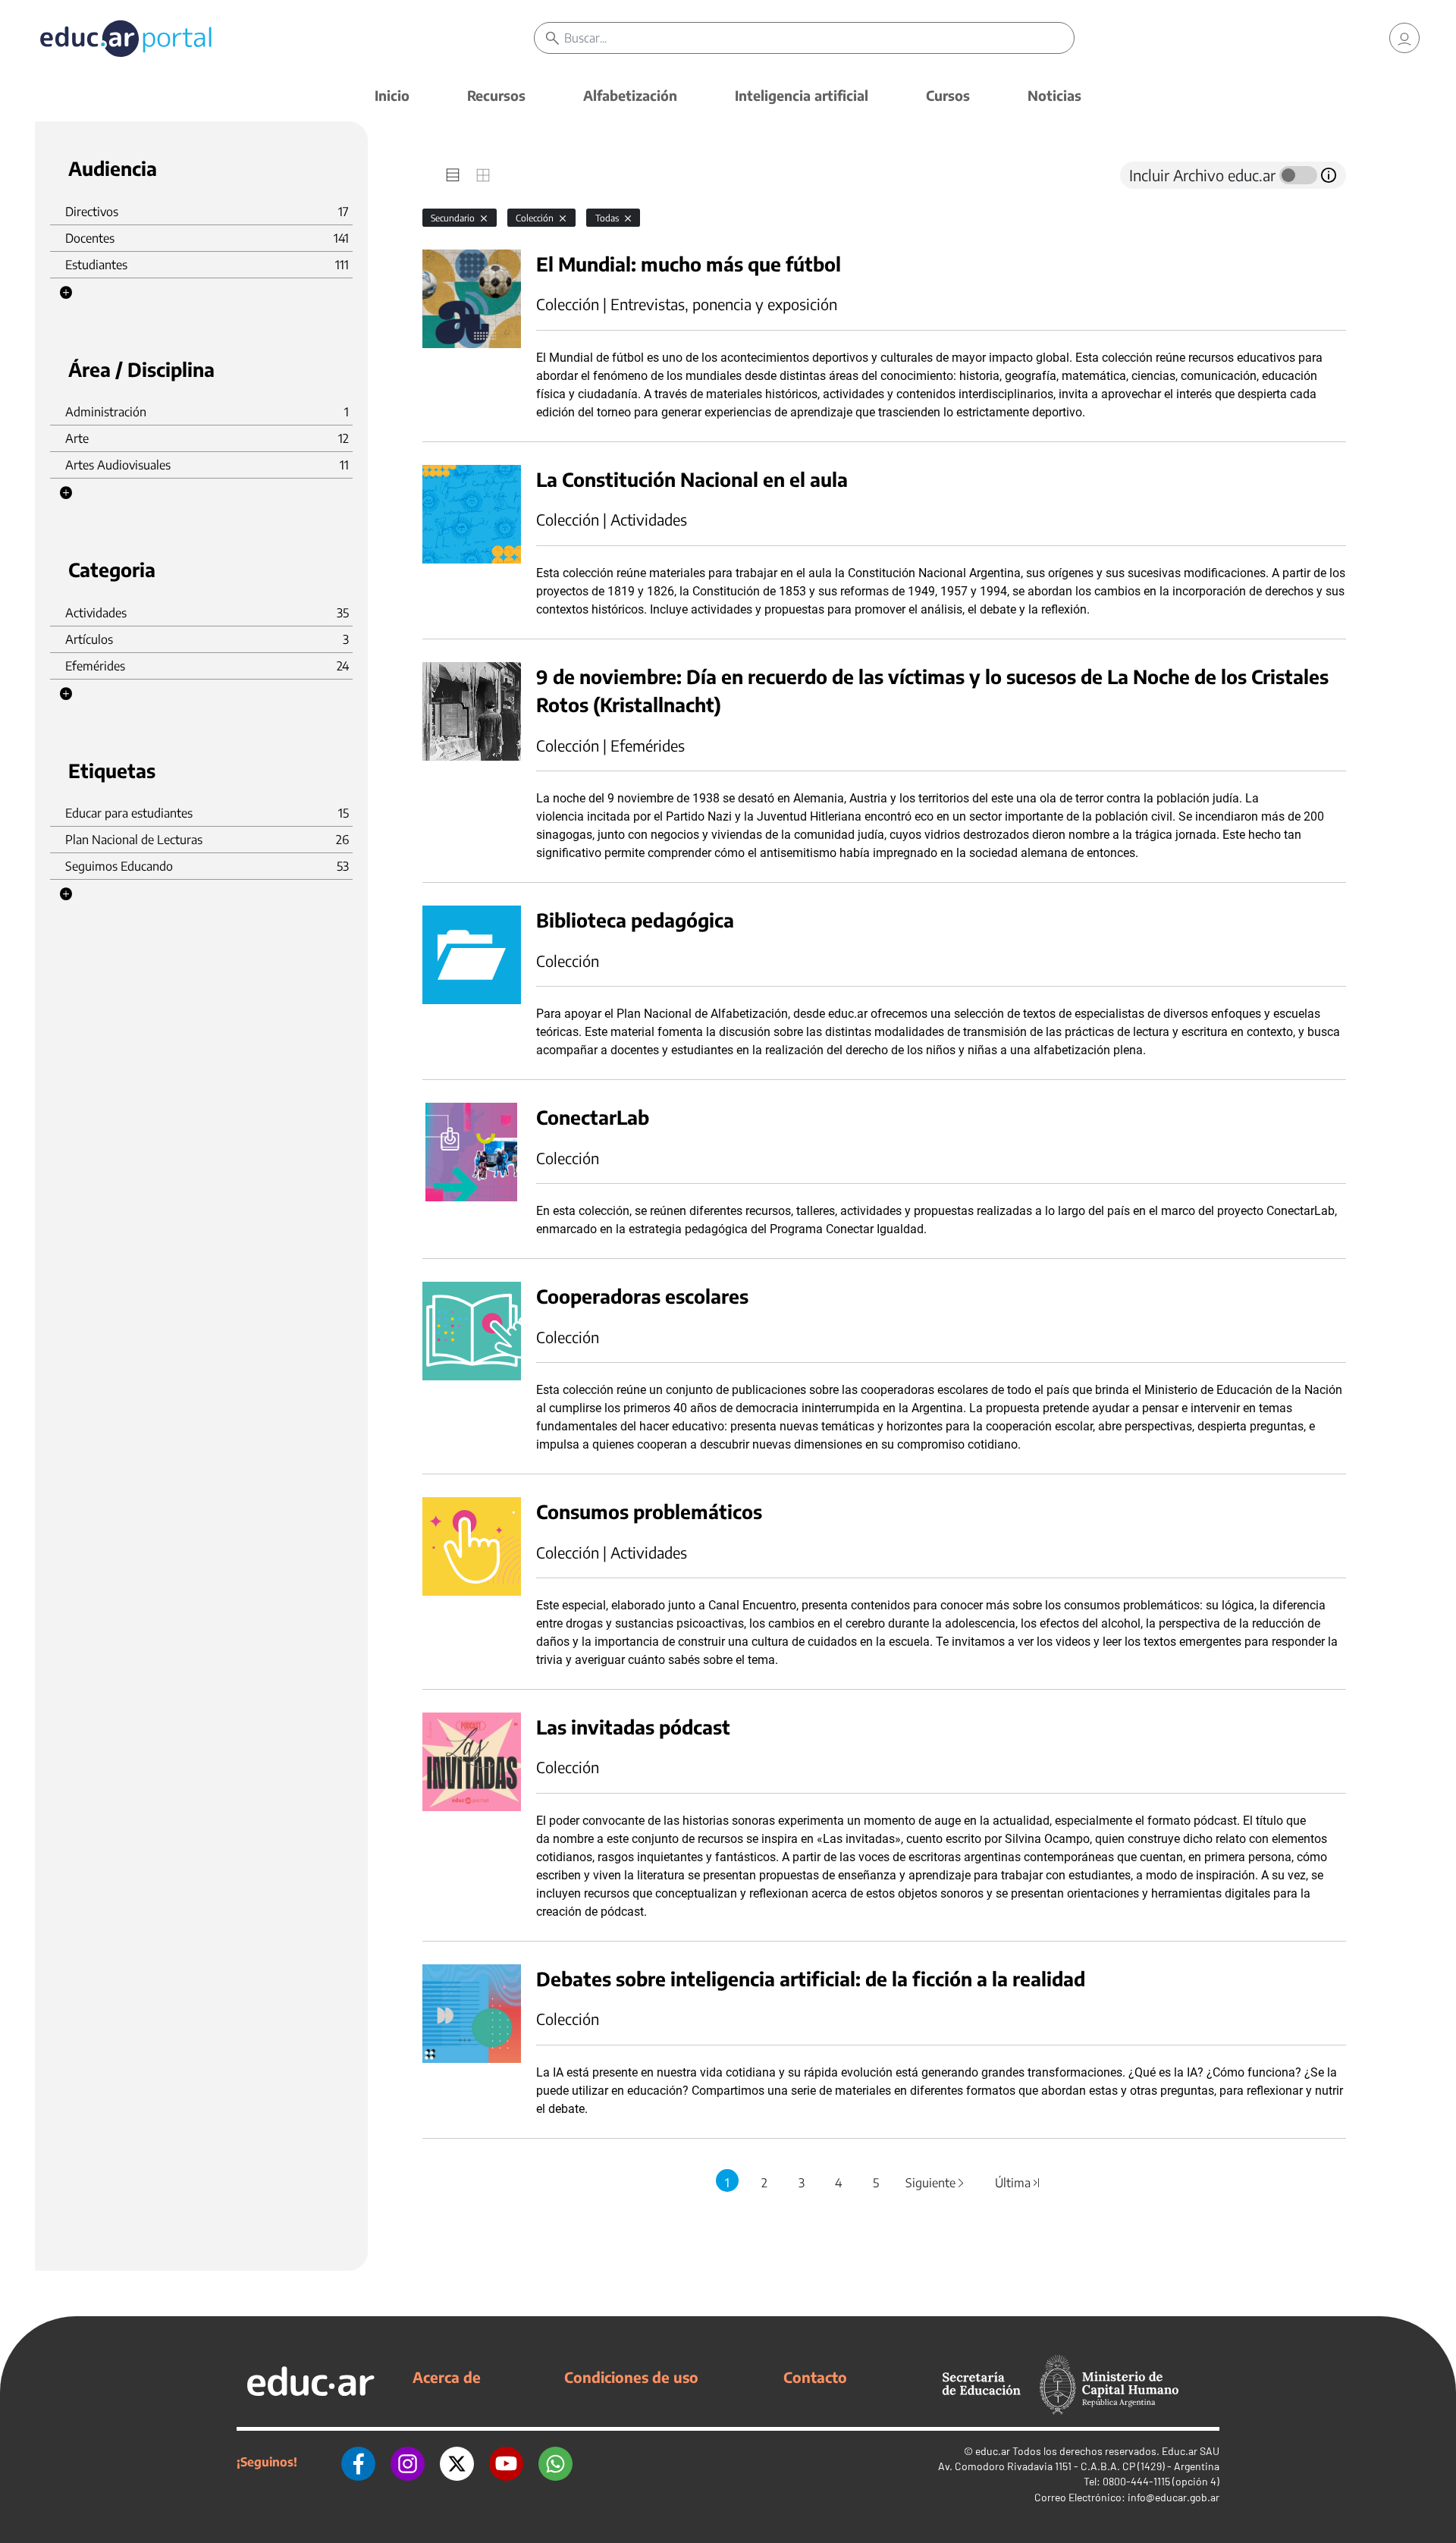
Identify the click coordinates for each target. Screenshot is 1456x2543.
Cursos (948, 95)
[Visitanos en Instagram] (408, 2462)
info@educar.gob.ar (1174, 2497)
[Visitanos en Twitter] (457, 2462)
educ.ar (993, 2451)
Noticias (1054, 95)
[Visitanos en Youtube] (506, 2462)
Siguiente (936, 2183)
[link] (1404, 38)
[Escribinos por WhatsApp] (555, 2462)
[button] (66, 293)
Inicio (392, 95)
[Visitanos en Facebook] (358, 2462)
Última (1018, 2183)
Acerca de (447, 2377)
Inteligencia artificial (802, 95)
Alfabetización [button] (630, 95)
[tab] (453, 175)
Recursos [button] (496, 95)
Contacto (815, 2377)
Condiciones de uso (631, 2377)
